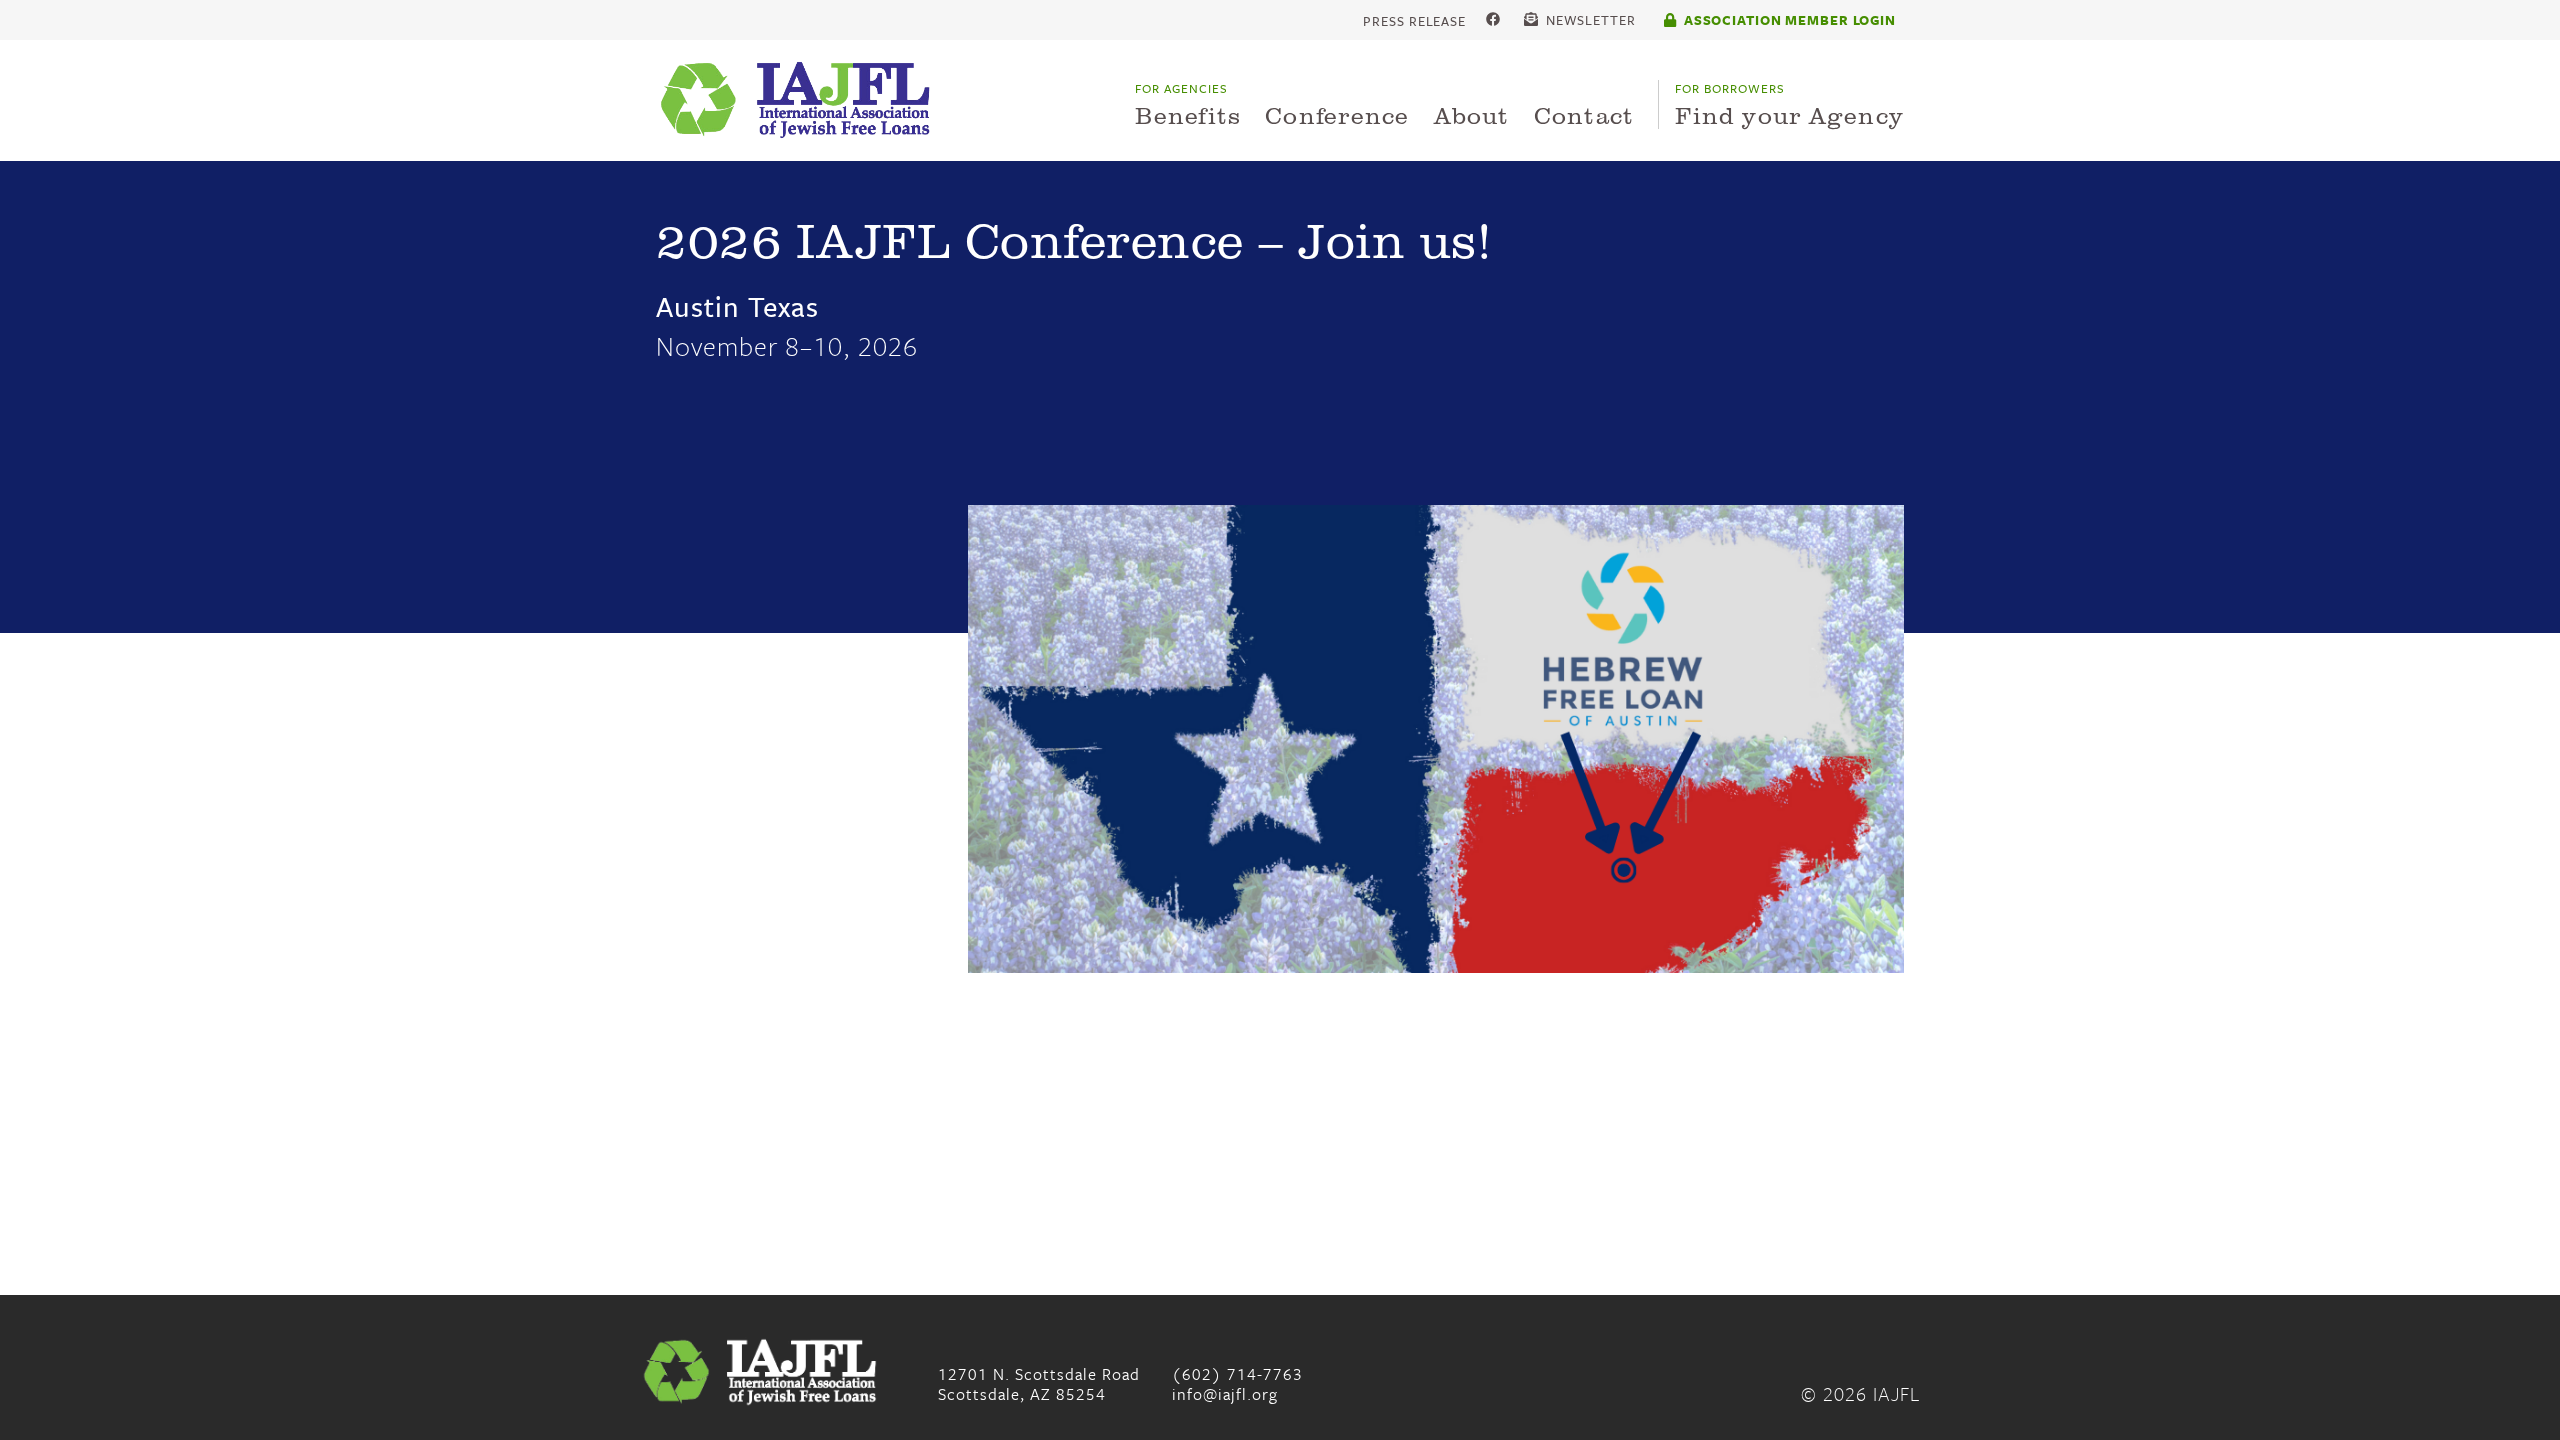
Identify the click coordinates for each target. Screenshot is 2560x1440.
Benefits (1188, 105)
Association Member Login (1788, 20)
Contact (1584, 114)
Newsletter (1589, 20)
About (1472, 114)
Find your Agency (1789, 105)
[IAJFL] (801, 100)
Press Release (1414, 21)
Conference (1337, 114)
